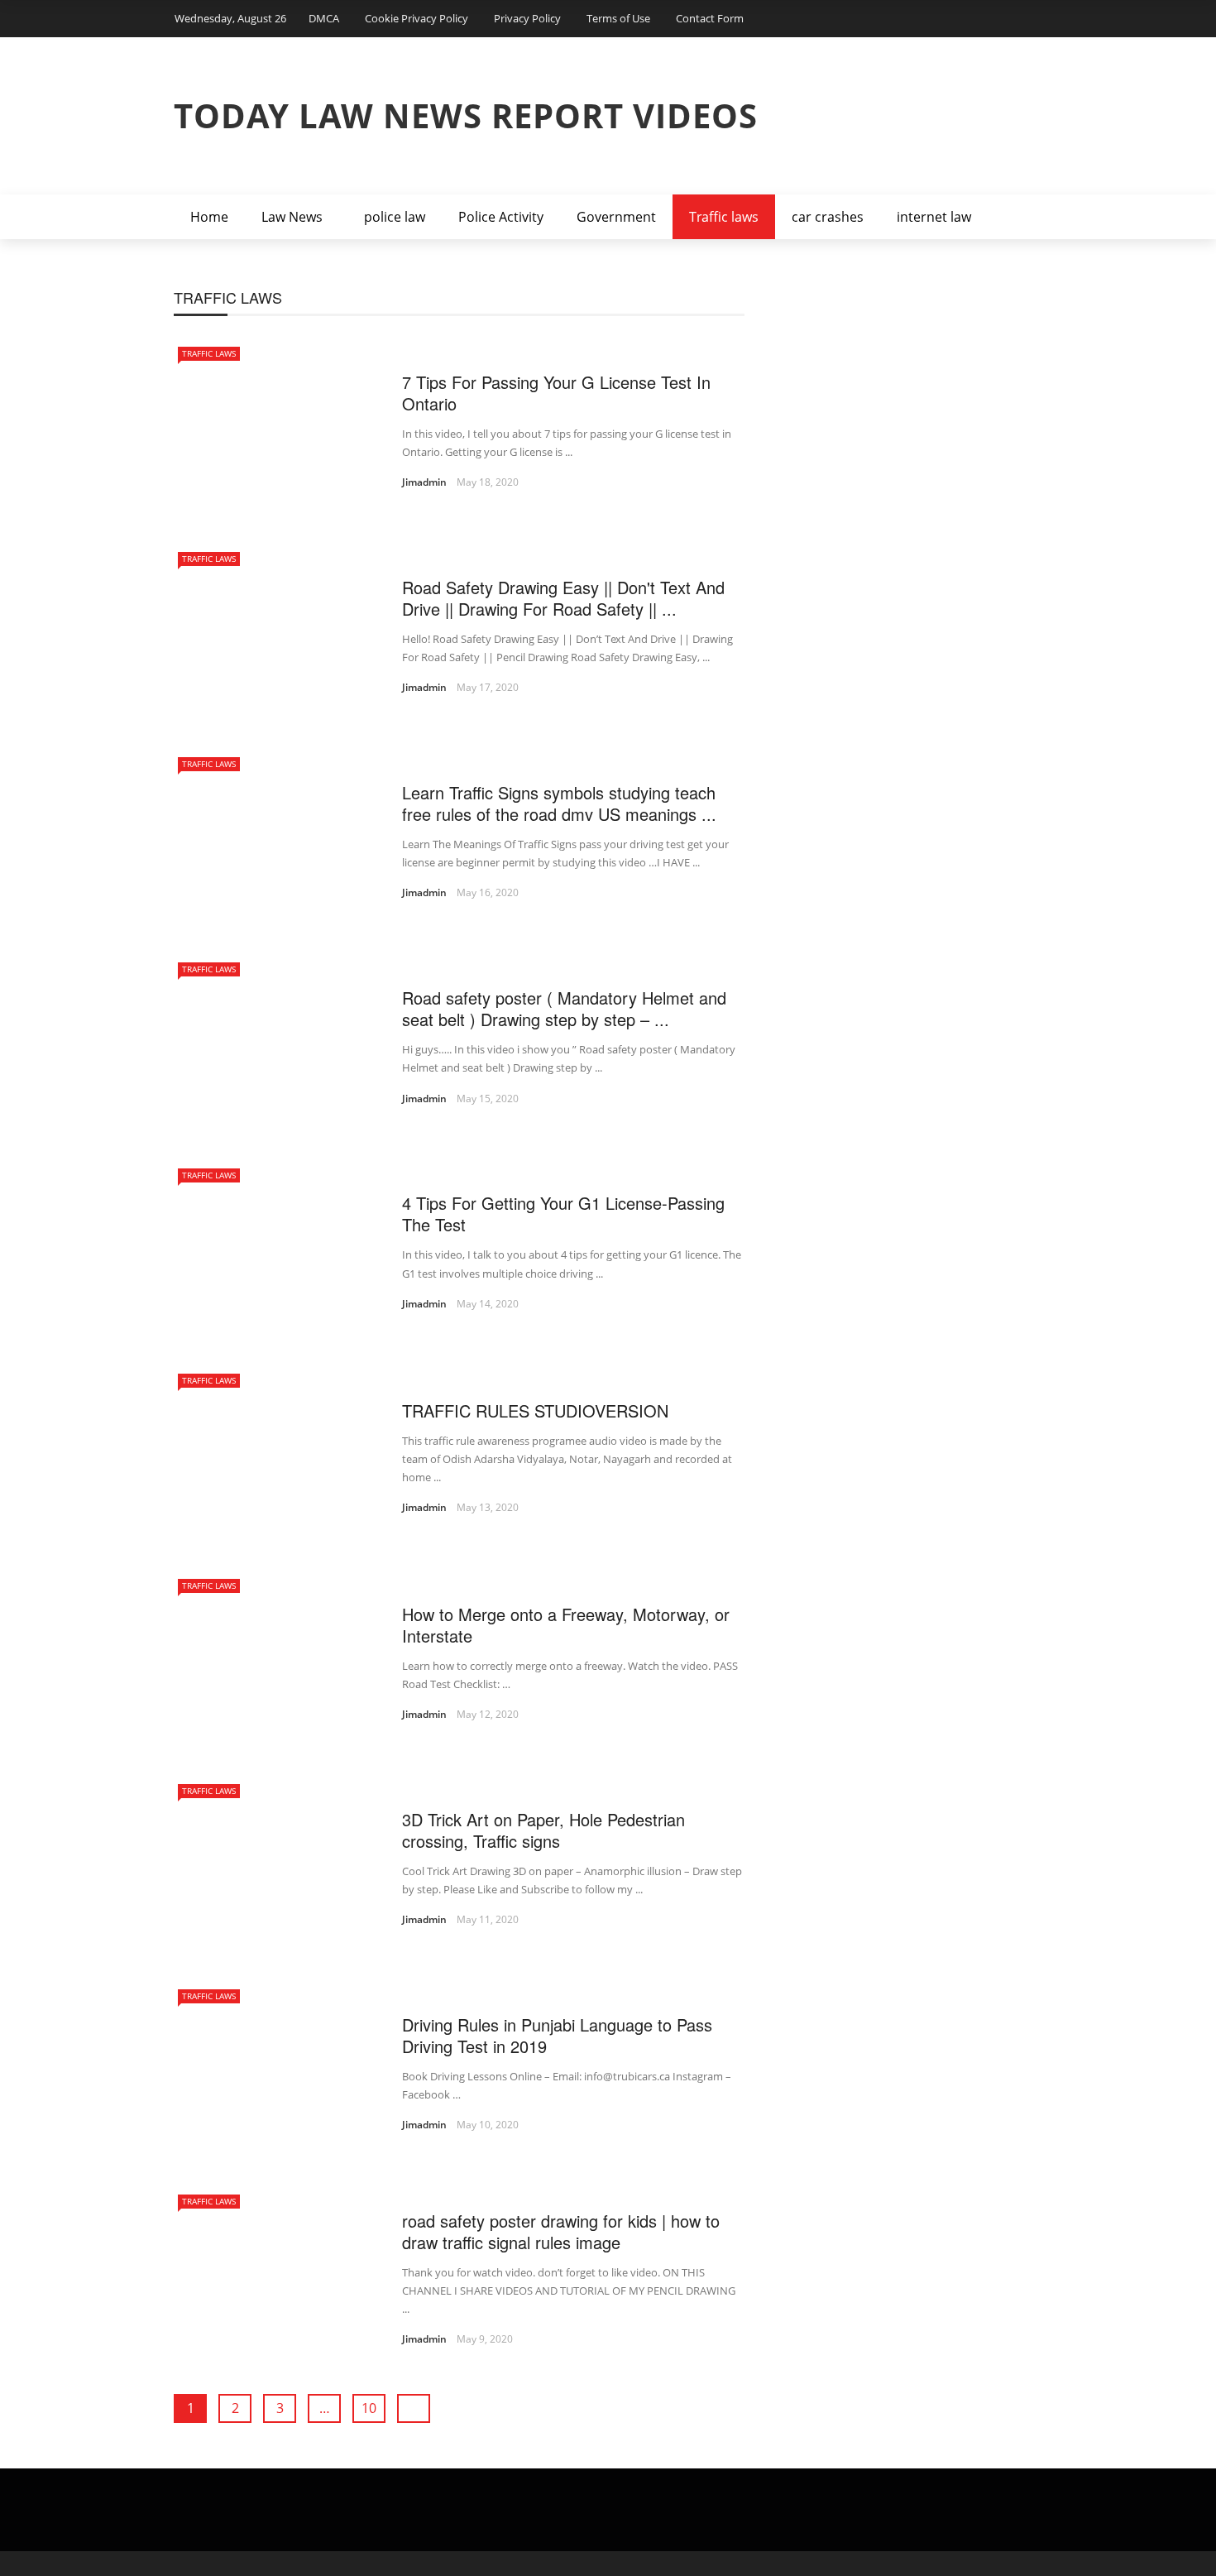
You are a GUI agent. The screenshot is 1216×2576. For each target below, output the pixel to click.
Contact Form (710, 18)
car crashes (828, 217)
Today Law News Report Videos (466, 115)
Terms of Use (618, 18)
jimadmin (424, 482)
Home (209, 217)
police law (395, 217)
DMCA (324, 18)
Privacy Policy (527, 18)
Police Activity (501, 217)
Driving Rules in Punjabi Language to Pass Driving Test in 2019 (557, 2035)
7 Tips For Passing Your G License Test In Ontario (556, 393)
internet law (934, 217)
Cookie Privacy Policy (417, 18)
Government (616, 217)
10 (369, 2408)
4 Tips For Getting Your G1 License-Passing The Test (563, 1214)
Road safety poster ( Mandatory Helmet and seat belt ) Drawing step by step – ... (564, 1008)
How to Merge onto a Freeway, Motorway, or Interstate (566, 1625)
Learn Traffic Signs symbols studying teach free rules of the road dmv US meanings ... (559, 803)
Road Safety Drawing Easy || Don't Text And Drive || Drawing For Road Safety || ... (563, 598)
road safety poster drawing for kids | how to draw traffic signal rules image (561, 2231)
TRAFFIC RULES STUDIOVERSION (535, 1410)
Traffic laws (724, 217)
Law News (292, 217)
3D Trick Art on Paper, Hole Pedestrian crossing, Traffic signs (543, 1830)
